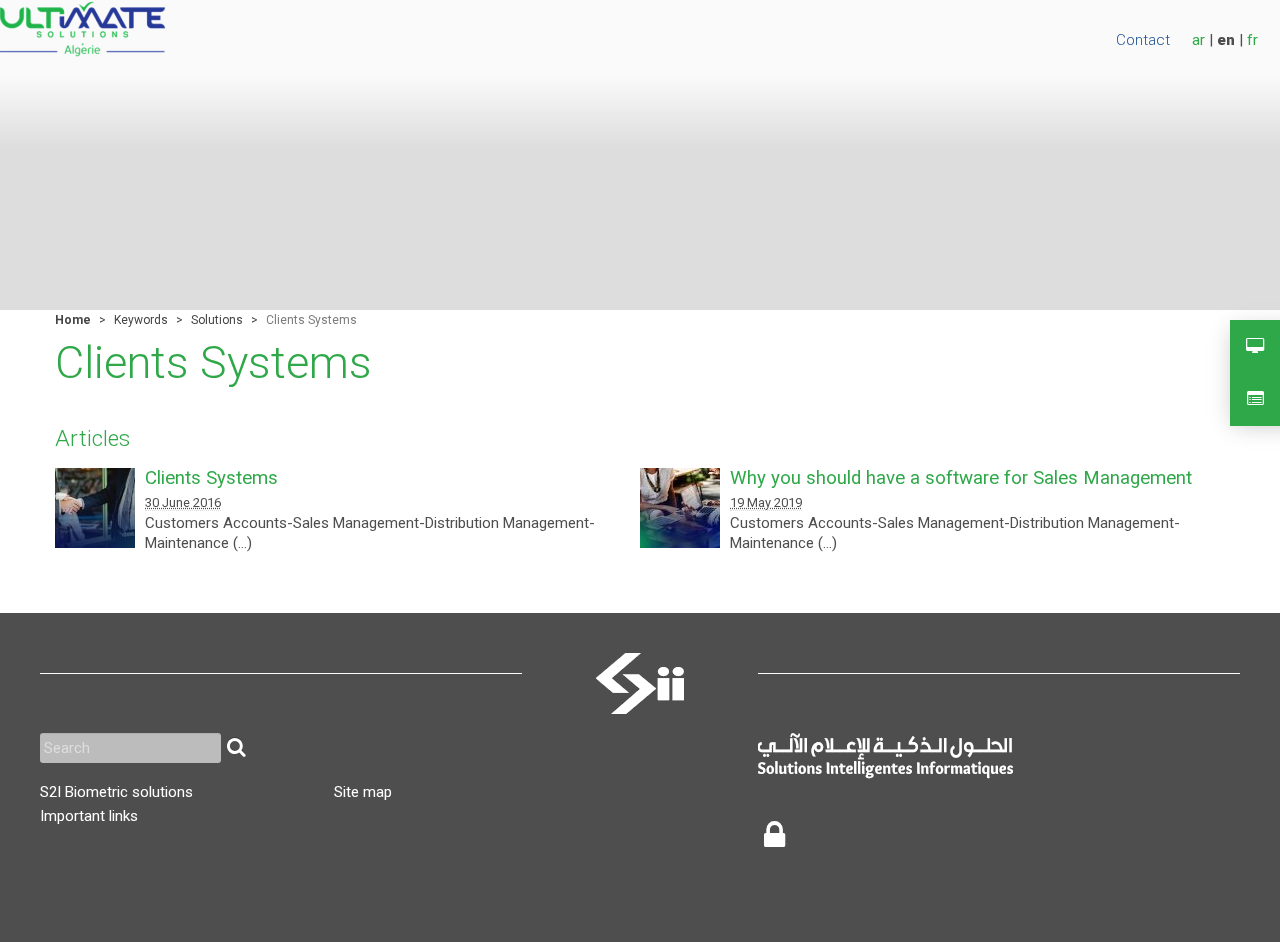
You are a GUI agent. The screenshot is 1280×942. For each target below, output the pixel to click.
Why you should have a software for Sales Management (961, 478)
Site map (363, 792)
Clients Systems (211, 478)
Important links (89, 816)
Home (73, 320)
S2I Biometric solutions (116, 792)
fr (1252, 40)
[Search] (236, 748)
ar (1198, 40)
